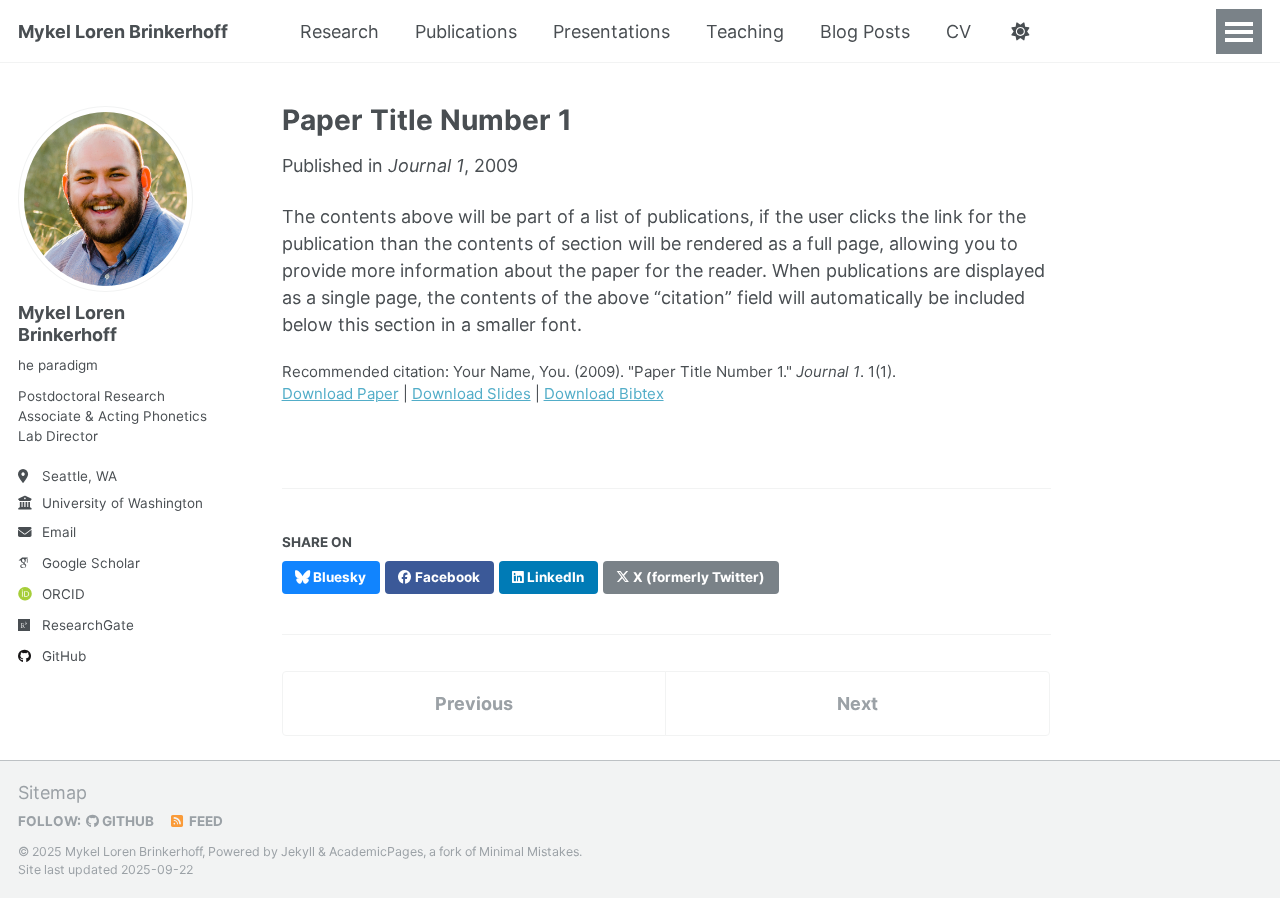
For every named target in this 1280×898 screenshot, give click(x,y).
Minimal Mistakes (529, 851)
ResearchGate (88, 625)
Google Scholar (91, 563)
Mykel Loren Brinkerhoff (123, 31)
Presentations (611, 31)
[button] (1019, 32)
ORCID (63, 594)
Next (857, 703)
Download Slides (471, 393)
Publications (466, 31)
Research (339, 31)
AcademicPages (376, 851)
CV (958, 31)
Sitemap (52, 792)
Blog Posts (865, 31)
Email (59, 532)
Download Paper (340, 393)
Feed (204, 821)
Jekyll (298, 851)
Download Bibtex (604, 393)
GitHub (64, 656)
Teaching (745, 31)
